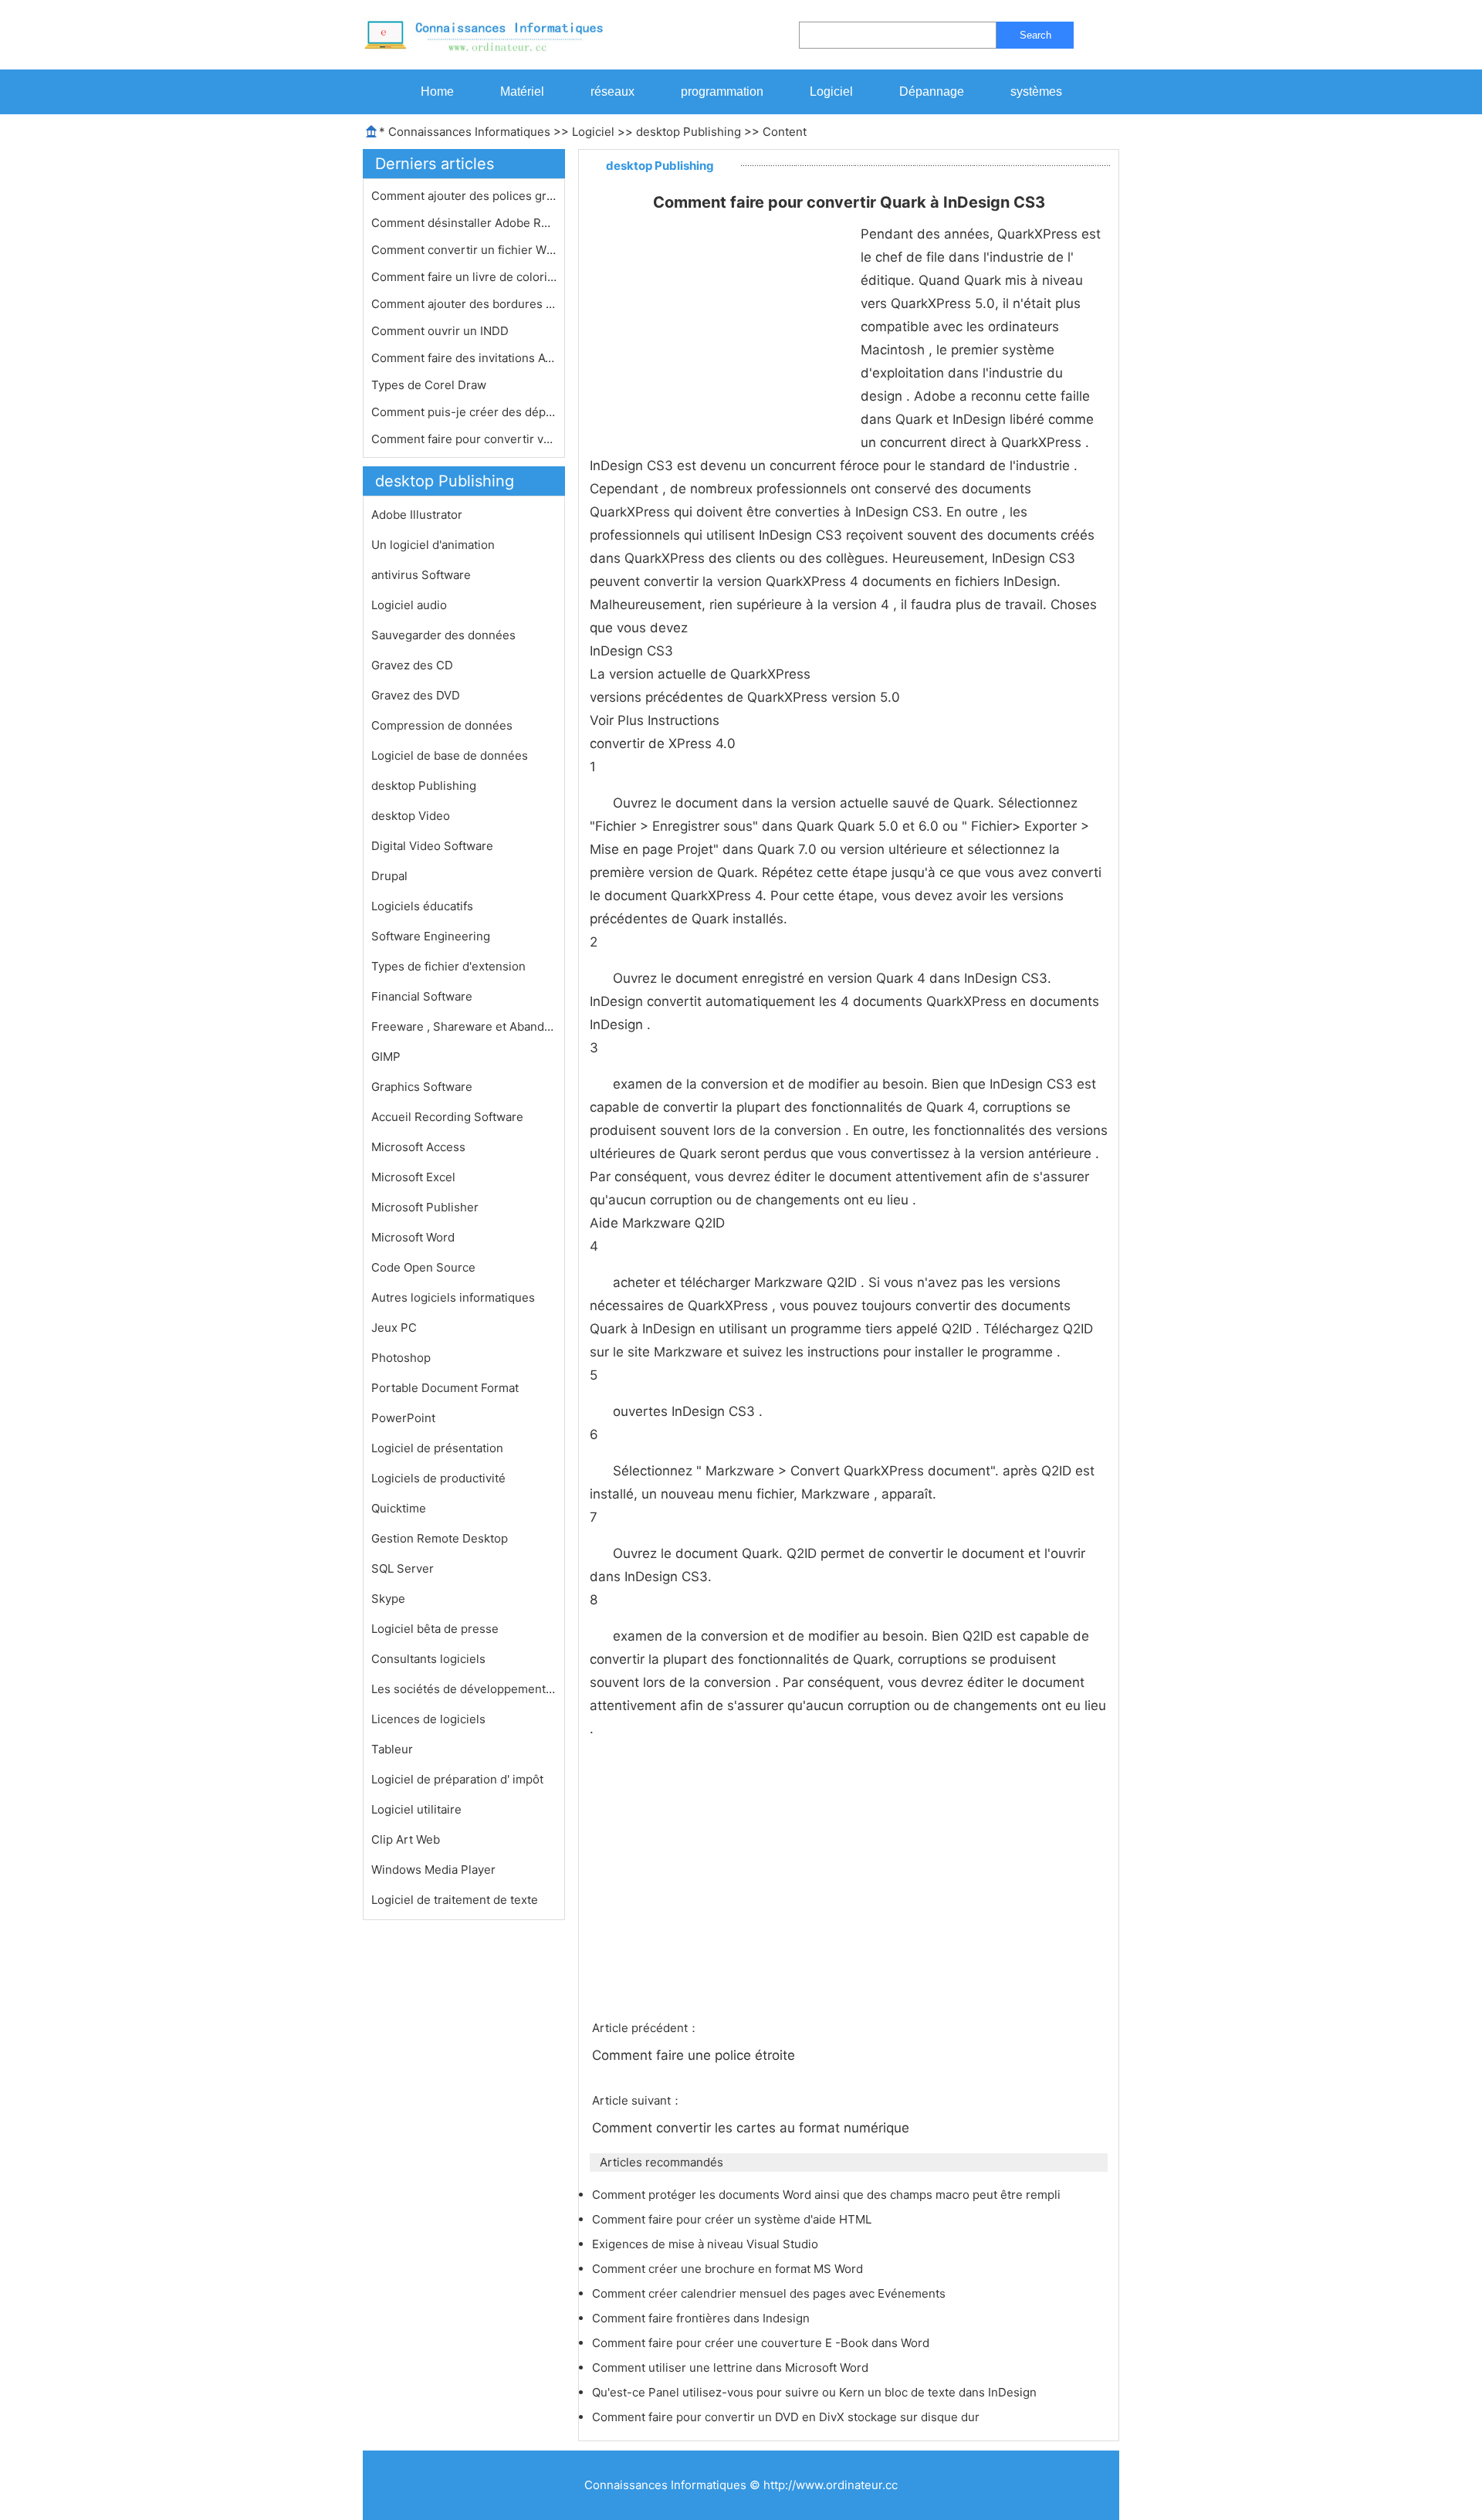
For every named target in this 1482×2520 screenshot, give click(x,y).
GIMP (386, 1057)
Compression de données (442, 725)
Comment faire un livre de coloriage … (464, 277)
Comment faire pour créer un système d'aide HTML (733, 2219)
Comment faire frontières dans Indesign (702, 2318)
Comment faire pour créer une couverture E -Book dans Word (762, 2343)
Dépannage (932, 91)
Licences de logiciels (428, 1719)
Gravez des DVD (416, 695)
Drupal (389, 876)
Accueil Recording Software (447, 1117)
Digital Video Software (432, 846)
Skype (388, 1599)
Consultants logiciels (428, 1659)
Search (1035, 35)
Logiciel (831, 91)
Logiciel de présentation (437, 1448)
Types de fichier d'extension (448, 966)
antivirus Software (421, 575)
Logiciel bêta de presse (435, 1629)
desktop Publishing (689, 132)
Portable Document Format (445, 1388)
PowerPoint (403, 1418)
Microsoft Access (418, 1147)
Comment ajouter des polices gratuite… (464, 196)
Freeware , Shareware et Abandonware (464, 1026)
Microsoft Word (413, 1237)
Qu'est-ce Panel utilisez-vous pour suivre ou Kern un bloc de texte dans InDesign (816, 2392)
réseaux (612, 91)
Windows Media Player (433, 1870)
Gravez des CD (412, 665)
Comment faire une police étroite (695, 2055)
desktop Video (411, 816)
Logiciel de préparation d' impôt (457, 1779)
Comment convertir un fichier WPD (464, 250)
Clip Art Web (406, 1839)
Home (437, 91)
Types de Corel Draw (430, 385)
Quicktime (399, 1508)
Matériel (522, 91)
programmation (722, 91)
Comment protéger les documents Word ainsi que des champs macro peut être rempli (828, 2195)
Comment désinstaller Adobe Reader (464, 223)
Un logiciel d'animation (433, 545)
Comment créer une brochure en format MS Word (729, 2269)
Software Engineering (431, 936)
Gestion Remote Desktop (440, 1538)
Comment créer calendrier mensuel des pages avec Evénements (770, 2293)
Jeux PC (394, 1328)
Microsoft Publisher (425, 1207)
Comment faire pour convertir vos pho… (464, 439)
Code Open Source (423, 1267)
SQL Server (403, 1568)
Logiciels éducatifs (422, 906)
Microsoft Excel (413, 1177)
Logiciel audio (409, 605)
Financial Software (422, 996)
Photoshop (401, 1358)
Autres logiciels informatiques (453, 1297)
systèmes (1036, 91)
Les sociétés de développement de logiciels (464, 1689)
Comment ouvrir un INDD (442, 331)
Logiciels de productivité (438, 1478)
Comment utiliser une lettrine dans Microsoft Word (732, 2368)
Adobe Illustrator (417, 515)
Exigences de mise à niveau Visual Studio (707, 2244)
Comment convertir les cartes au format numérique (753, 2128)
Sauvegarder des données (443, 635)
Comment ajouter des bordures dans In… (464, 304)
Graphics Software (422, 1087)
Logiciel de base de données (450, 755)
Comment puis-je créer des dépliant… (464, 412)
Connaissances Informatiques (469, 132)
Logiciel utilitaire (416, 1809)
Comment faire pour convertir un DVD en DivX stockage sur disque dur (787, 2417)
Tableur (392, 1749)
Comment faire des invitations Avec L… (464, 358)
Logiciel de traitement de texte (455, 1900)
